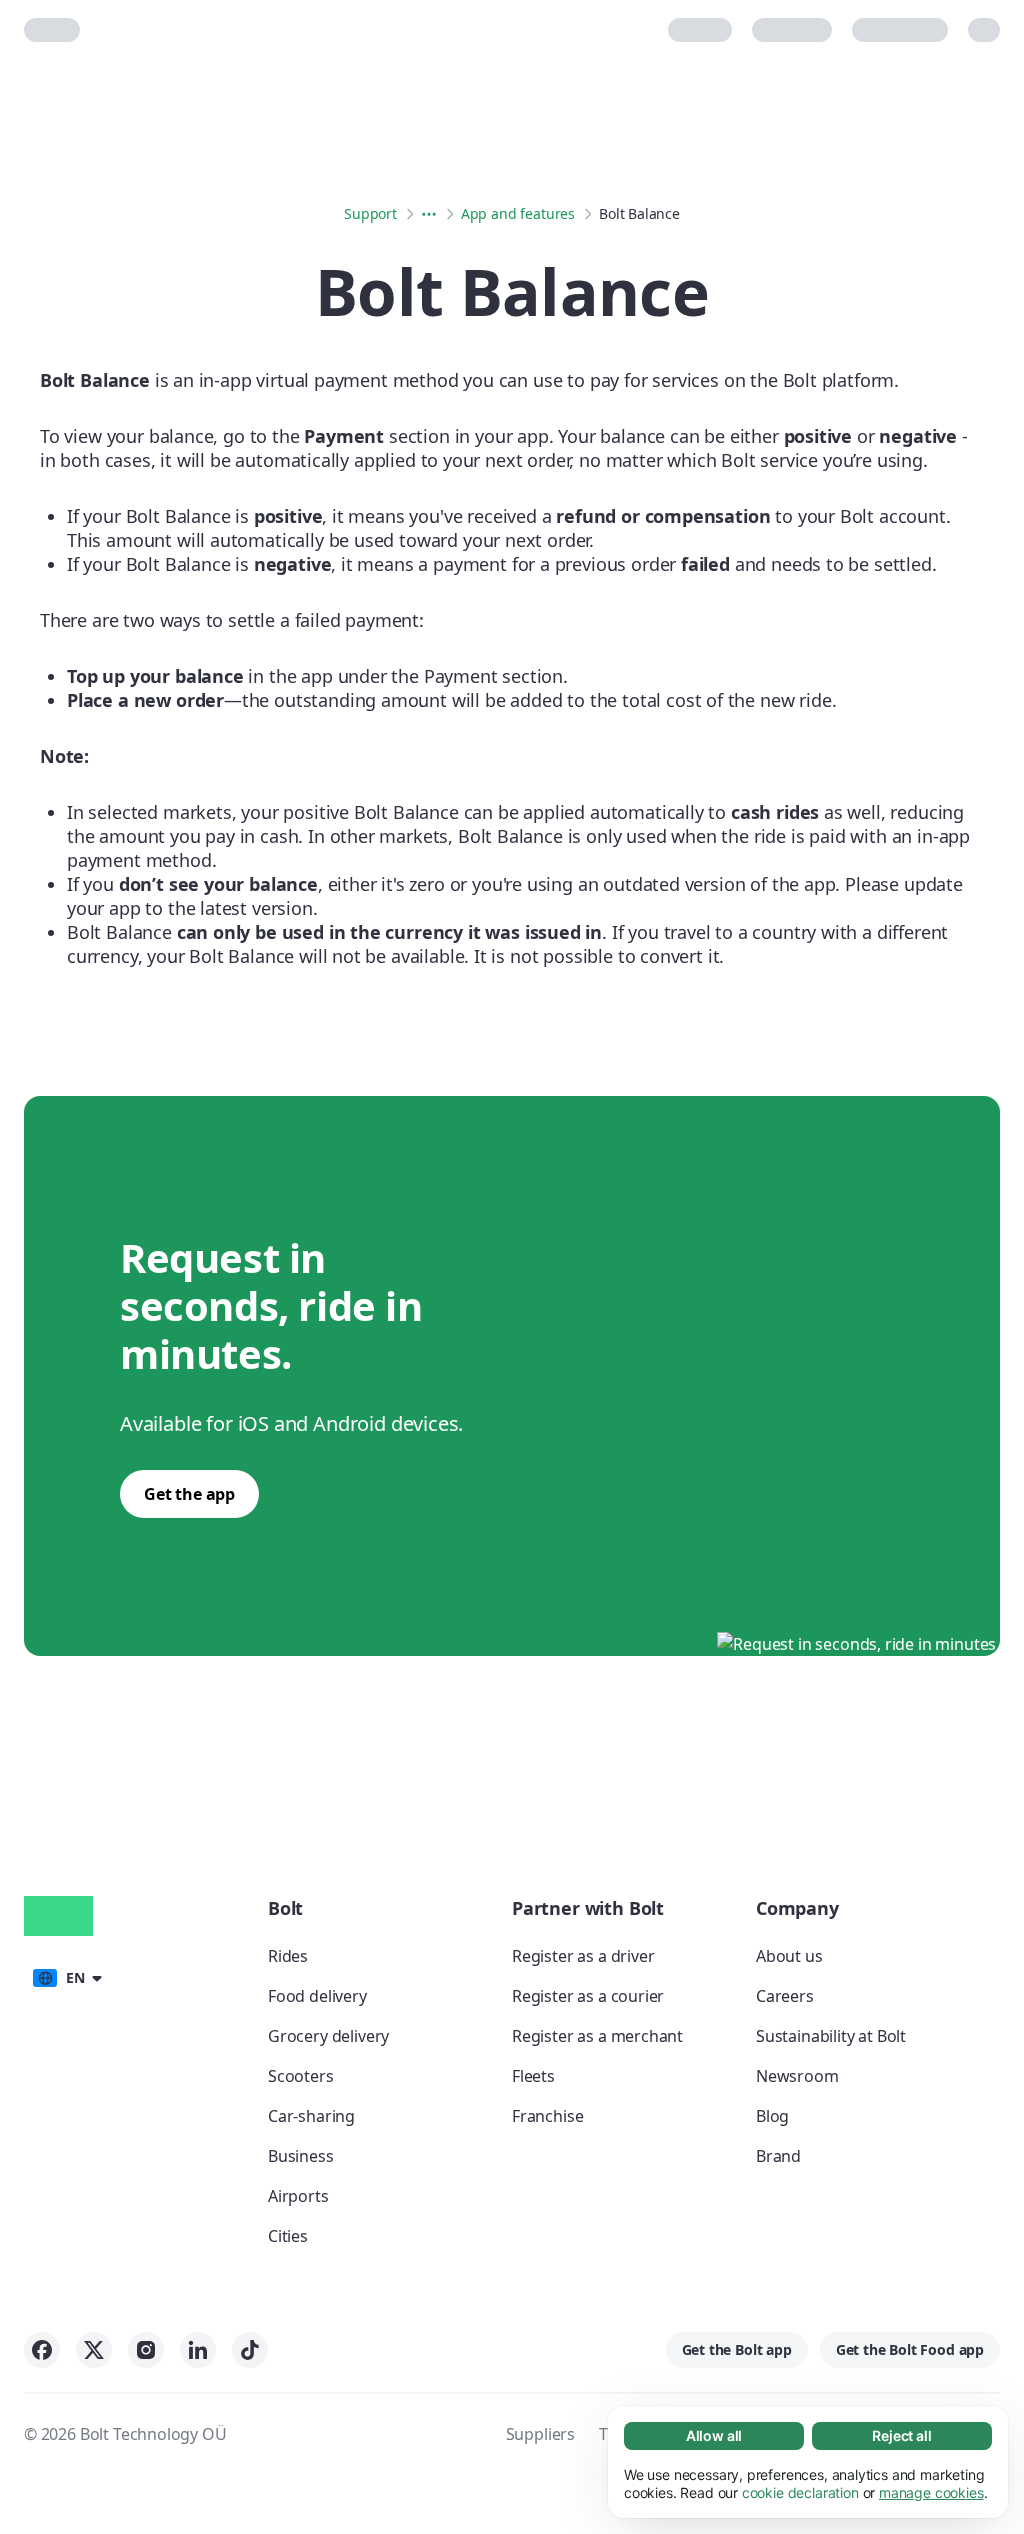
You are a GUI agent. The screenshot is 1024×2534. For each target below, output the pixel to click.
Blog (772, 2116)
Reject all (901, 2435)
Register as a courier (588, 1996)
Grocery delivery (328, 2036)
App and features (518, 213)
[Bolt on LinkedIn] (198, 2350)
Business (301, 2156)
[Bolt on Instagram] (146, 2350)
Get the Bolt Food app (910, 2349)
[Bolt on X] (94, 2350)
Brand (778, 2156)
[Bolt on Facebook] (42, 2350)
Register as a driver (583, 1956)
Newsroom (797, 2076)
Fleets (533, 2076)
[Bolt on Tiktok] (250, 2350)
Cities (288, 2236)
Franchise (547, 2116)
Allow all (714, 2435)
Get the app (189, 1494)
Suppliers (540, 2434)
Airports (298, 2196)
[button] (66, 1977)
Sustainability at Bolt (831, 2036)
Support (370, 213)
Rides (288, 1956)
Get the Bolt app (737, 2349)
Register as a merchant (597, 2036)
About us (789, 1956)
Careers (785, 1996)
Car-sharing (311, 2116)
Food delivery (317, 1996)
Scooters (301, 2076)
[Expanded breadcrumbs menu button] (429, 214)
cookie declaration (800, 2492)
